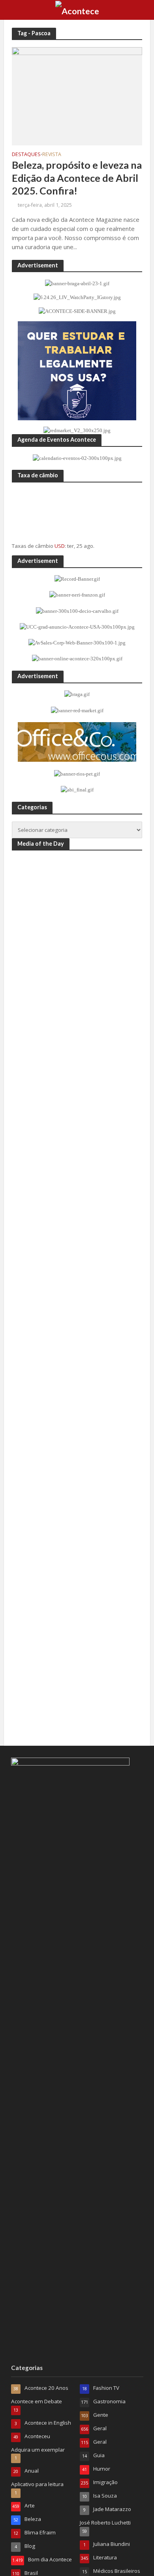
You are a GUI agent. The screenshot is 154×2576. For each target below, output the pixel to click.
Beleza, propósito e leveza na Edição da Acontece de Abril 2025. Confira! (77, 178)
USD (60, 546)
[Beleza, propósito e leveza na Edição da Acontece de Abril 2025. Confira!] (77, 95)
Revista (52, 155)
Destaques (26, 155)
